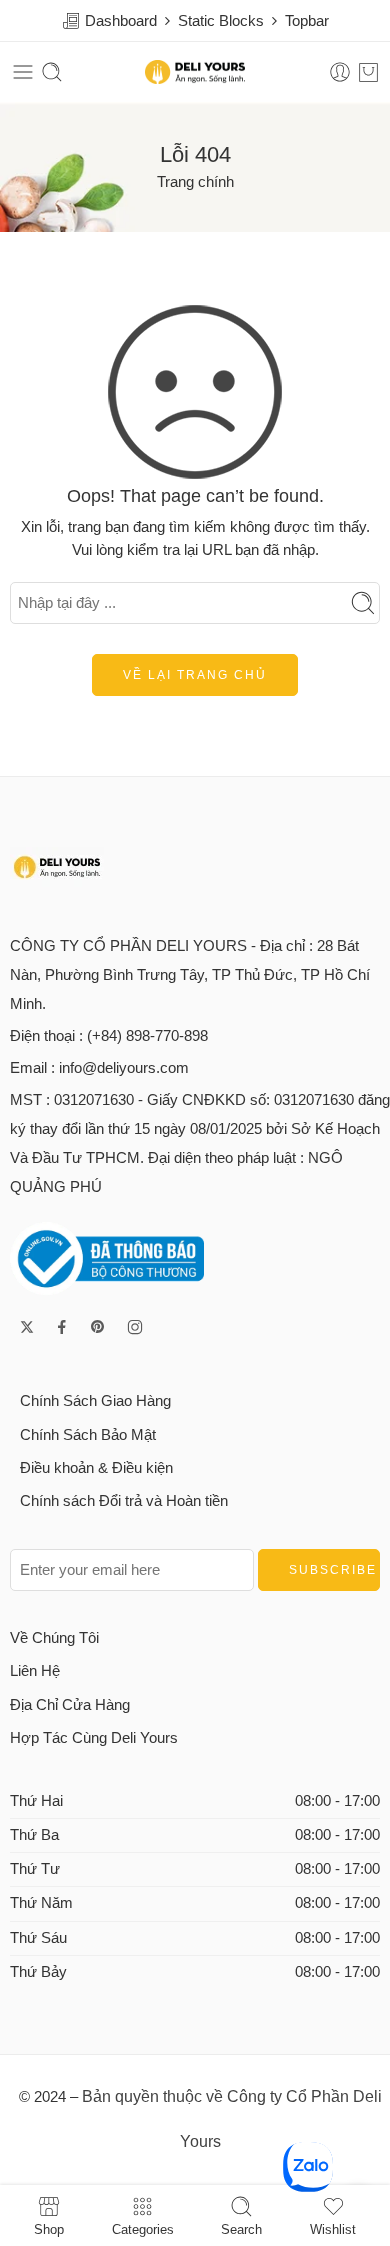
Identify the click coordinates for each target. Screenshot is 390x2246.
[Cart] (368, 72)
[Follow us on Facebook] (62, 1327)
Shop (49, 2229)
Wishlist (333, 2229)
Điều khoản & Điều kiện (96, 1468)
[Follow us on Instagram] (135, 1327)
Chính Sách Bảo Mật (88, 1435)
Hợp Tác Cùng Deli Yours (94, 1738)
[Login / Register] (340, 72)
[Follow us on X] (27, 1327)
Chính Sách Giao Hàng (95, 1401)
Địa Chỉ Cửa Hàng (70, 1705)
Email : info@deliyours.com (99, 1068)
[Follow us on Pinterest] (98, 1327)
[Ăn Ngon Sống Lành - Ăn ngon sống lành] (194, 72)
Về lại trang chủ (195, 675)
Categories (143, 2229)
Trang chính (195, 182)
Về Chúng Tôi (54, 1638)
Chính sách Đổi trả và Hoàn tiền (124, 1501)
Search (241, 2229)
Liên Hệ (35, 1671)
